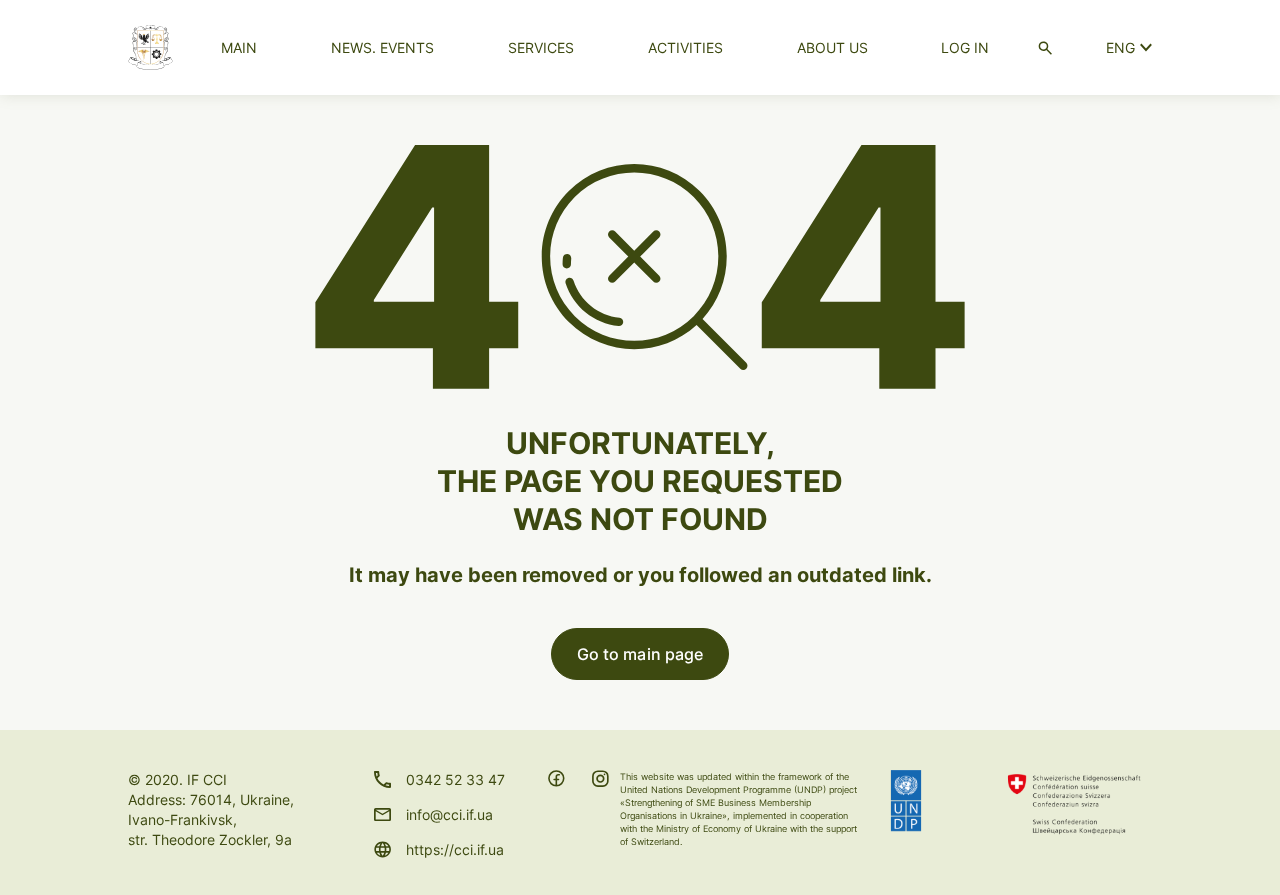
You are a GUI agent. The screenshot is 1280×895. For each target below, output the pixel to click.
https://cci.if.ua (455, 849)
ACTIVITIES (685, 47)
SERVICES (541, 47)
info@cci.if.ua (449, 814)
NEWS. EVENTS (382, 47)
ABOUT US (832, 47)
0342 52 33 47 (455, 779)
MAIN (239, 47)
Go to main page (640, 654)
